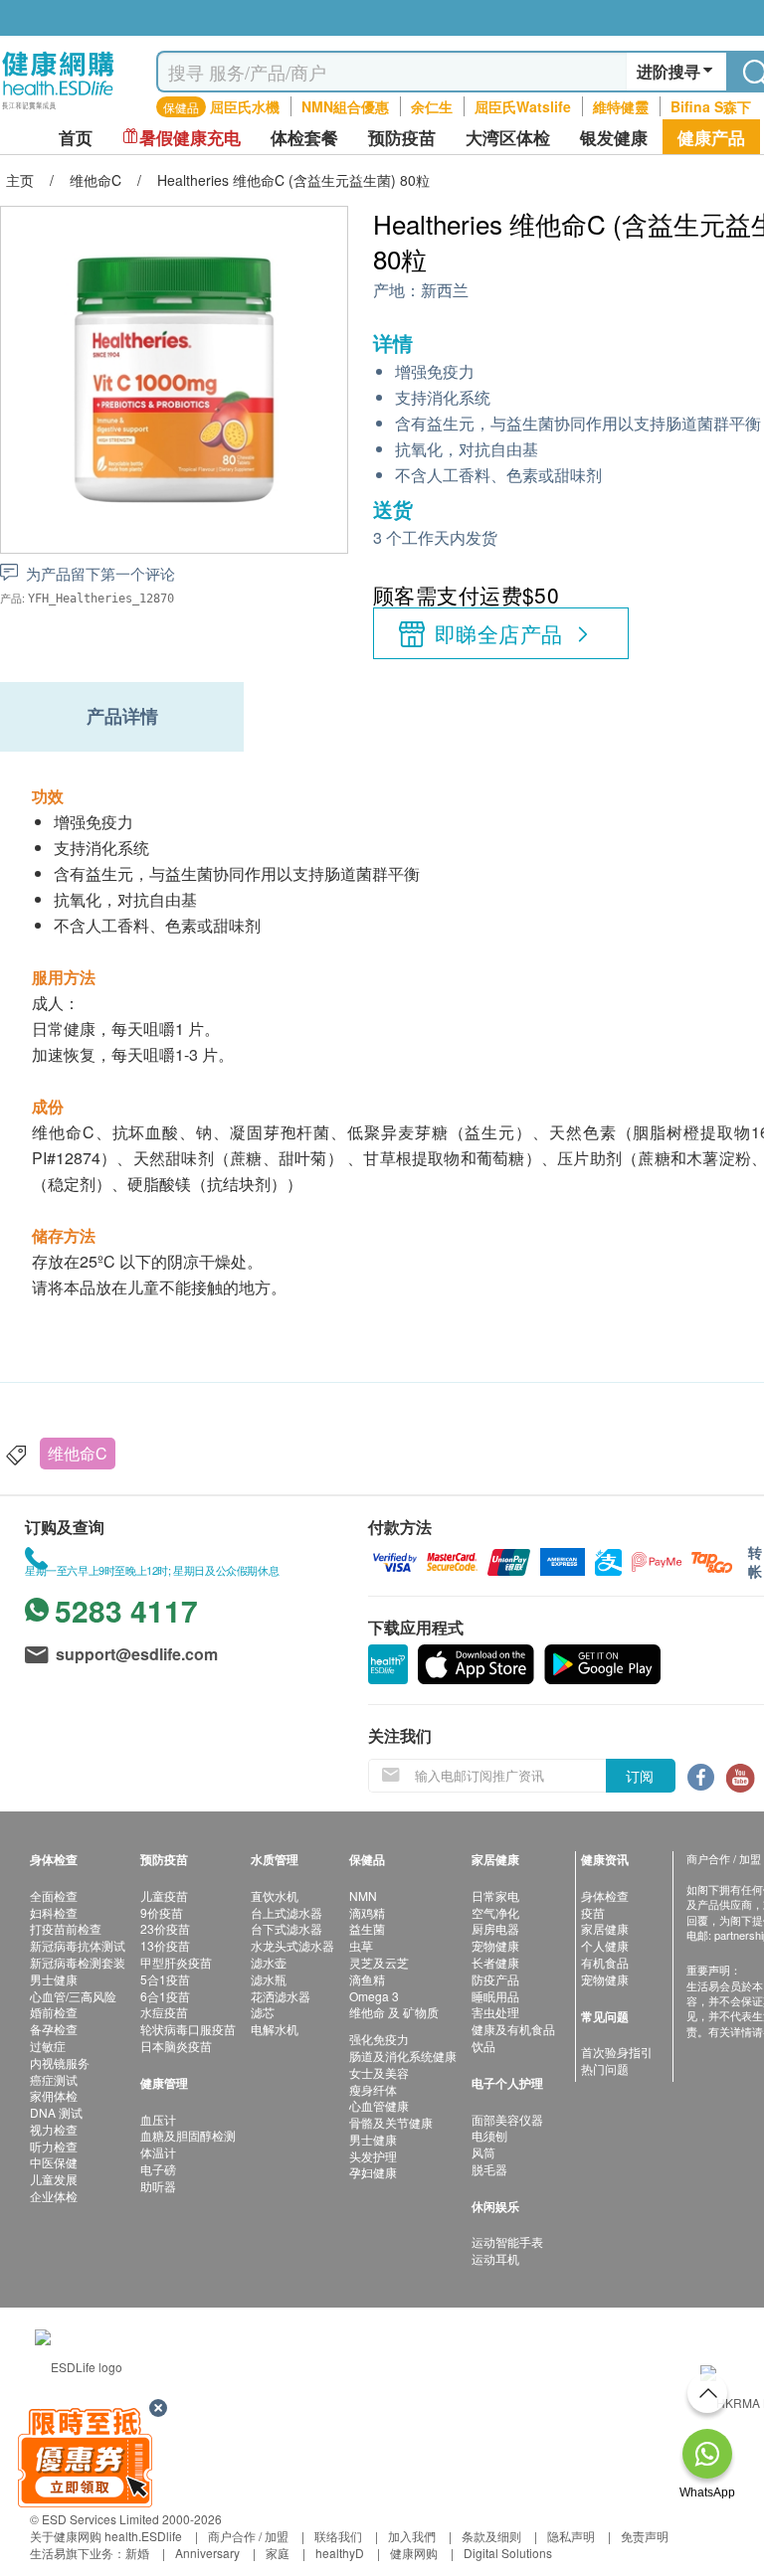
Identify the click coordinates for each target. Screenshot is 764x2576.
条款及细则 (491, 2536)
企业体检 (54, 2196)
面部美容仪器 (507, 2119)
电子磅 (158, 2169)
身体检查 (605, 1895)
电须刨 (489, 2135)
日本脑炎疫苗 (176, 2046)
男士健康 (54, 1979)
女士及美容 (379, 2072)
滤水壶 (269, 1962)
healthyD (340, 2553)
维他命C (78, 1453)
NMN (363, 1895)
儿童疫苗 (164, 1895)
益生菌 (367, 1928)
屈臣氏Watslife (523, 106)
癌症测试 (54, 2079)
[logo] (58, 110)
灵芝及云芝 (379, 1962)
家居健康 (605, 1928)
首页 (76, 138)
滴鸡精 (367, 1912)
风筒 (483, 2152)
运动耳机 (495, 2258)
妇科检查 (54, 1912)
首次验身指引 (617, 2052)
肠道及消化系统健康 (403, 2056)
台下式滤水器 (286, 1928)
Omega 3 (374, 1996)
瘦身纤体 (373, 2089)
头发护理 (373, 2156)
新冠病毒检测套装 (78, 1962)
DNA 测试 (56, 2112)
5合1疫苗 (165, 1979)
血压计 (158, 2119)
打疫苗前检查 (66, 1928)
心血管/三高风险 (73, 1996)
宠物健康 (495, 1945)
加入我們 (412, 2536)
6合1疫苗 (165, 1996)
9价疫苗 (162, 1912)
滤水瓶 (269, 1979)
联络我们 (338, 2536)
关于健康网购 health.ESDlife (106, 2536)
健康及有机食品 (513, 2029)
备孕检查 (54, 2029)
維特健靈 (621, 106)
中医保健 (54, 2162)
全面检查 (54, 1895)
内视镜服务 (60, 2062)
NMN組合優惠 (345, 106)
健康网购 (414, 2553)
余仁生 (432, 106)
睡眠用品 (495, 1996)
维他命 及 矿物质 (394, 2012)
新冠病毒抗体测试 (78, 1945)
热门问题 (605, 2068)
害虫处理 (495, 2012)
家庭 (278, 2553)
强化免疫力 (379, 2039)
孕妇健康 (373, 2172)
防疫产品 (495, 1979)
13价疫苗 (165, 1945)
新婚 (137, 2553)
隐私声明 (571, 2536)
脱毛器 (489, 2169)
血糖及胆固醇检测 (188, 2135)
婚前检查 (54, 2012)
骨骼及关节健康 (391, 2122)
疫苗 (593, 1912)
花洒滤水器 (281, 1996)
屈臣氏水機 (245, 106)
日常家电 (495, 1895)
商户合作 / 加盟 (248, 2536)
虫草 (361, 1945)
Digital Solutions (508, 2553)
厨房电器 (495, 1928)
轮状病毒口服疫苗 (188, 2029)
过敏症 (48, 2046)
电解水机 (275, 2029)
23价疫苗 (165, 1928)
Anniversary (207, 2553)
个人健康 (605, 1945)
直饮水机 (275, 1895)
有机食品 (605, 1962)
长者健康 (495, 1962)
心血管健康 (379, 2105)
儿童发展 (54, 2179)
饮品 (483, 2046)
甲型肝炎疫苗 (176, 1962)
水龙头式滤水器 (292, 1945)
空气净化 (495, 1912)
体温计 (158, 2152)
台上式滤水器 (286, 1912)
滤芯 (263, 2012)
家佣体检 (54, 2095)
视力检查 (54, 2129)
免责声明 (645, 2536)
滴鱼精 (367, 1979)
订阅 (640, 1776)
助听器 (158, 2186)
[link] (79, 2365)
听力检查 (54, 2146)
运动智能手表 (507, 2241)
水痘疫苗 (164, 2012)
